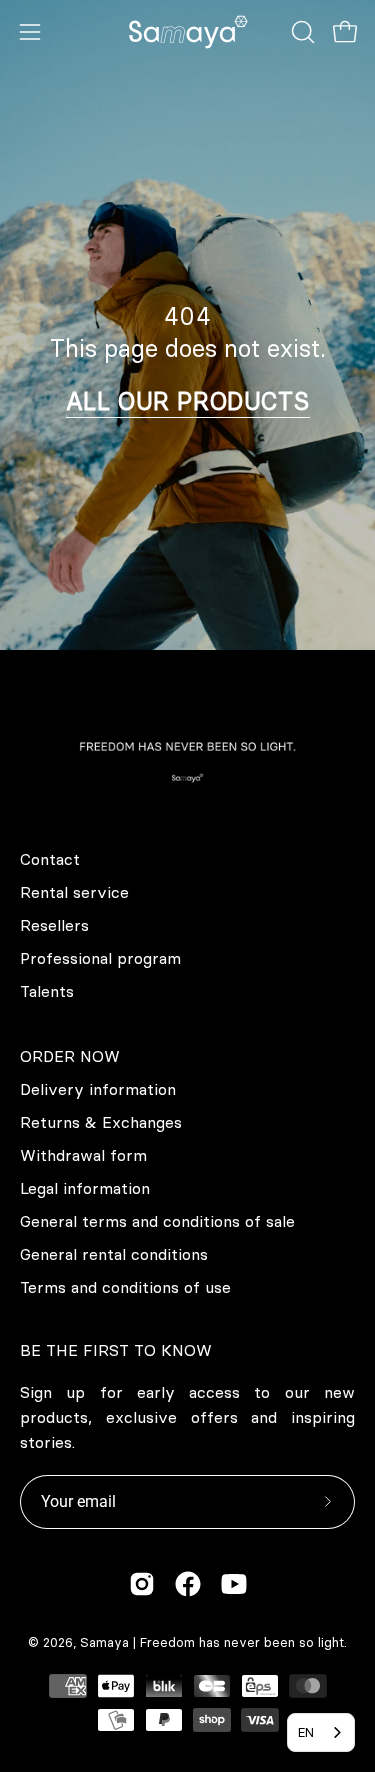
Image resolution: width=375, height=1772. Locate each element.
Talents (47, 991)
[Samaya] (188, 32)
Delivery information (98, 1089)
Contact (50, 859)
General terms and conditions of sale (157, 1221)
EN (306, 1732)
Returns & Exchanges (101, 1122)
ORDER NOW (70, 1056)
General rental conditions (114, 1254)
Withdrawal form (83, 1155)
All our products (188, 401)
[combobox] (321, 1732)
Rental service (74, 892)
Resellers (54, 925)
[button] (301, 32)
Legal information (85, 1188)
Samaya (104, 1642)
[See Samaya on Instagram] (142, 1584)
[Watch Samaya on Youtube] (234, 1584)
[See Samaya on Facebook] (188, 1584)
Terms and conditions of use (125, 1287)
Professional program (100, 958)
